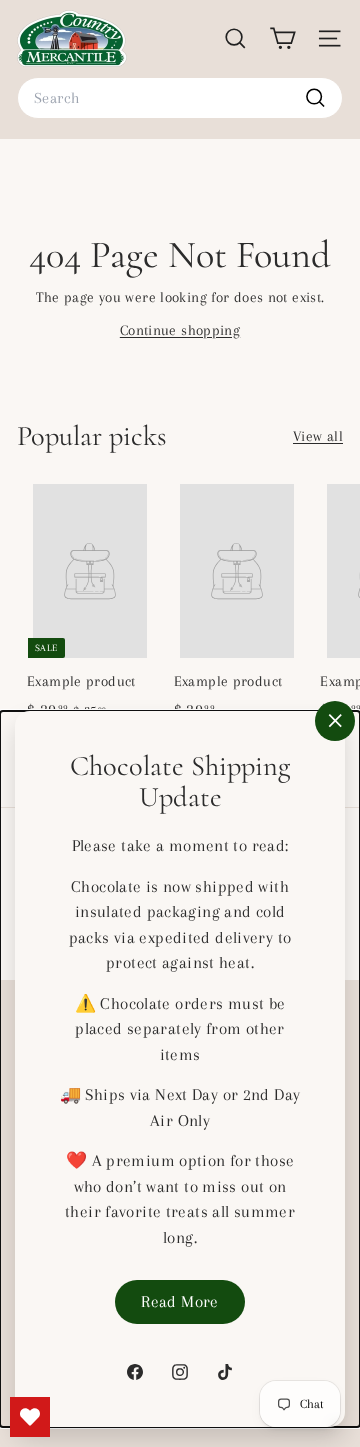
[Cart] (282, 38)
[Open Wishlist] (30, 1417)
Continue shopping (180, 330)
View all (318, 436)
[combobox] (180, 98)
